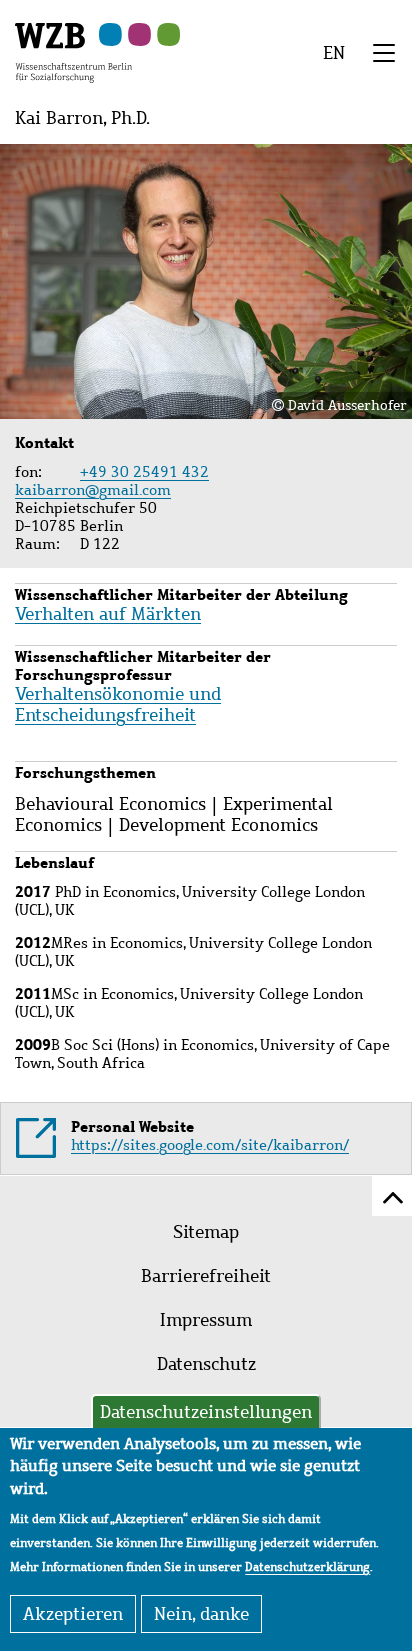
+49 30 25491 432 (144, 472)
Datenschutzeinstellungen (206, 1412)
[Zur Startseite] (73, 51)
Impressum (206, 1320)
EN (334, 53)
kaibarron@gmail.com (95, 490)
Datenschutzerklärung (307, 1567)
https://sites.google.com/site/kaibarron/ (210, 1145)
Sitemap (206, 1232)
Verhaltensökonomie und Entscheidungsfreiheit (118, 704)
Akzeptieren (73, 1614)
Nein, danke (201, 1614)
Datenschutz (206, 1364)
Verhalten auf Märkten (108, 614)
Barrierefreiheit (206, 1276)
